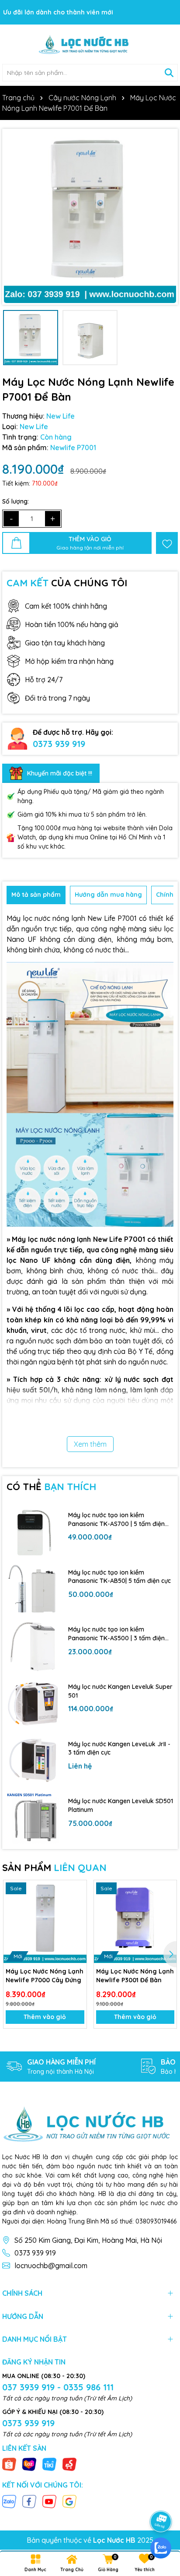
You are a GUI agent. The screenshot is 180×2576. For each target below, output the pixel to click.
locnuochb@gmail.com (51, 2266)
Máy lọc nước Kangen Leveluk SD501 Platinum (121, 1805)
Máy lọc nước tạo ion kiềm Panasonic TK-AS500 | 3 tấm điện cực (116, 1634)
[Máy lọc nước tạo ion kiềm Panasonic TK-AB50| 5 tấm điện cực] (33, 1589)
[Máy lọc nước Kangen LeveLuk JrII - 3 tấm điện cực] (33, 1761)
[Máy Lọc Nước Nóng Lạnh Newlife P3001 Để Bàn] (135, 1922)
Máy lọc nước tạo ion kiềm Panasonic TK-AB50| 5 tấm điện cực (119, 1577)
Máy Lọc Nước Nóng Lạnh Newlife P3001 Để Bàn (135, 1976)
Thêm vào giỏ (45, 2017)
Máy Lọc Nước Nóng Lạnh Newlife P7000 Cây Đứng (45, 1976)
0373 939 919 (59, 744)
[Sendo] (69, 2464)
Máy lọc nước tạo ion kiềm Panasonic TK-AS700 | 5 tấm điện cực (116, 1520)
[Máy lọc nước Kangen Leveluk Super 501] (33, 1704)
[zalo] (161, 2548)
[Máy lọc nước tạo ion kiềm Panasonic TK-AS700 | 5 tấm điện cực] (33, 1532)
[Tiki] (49, 2464)
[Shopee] (9, 2464)
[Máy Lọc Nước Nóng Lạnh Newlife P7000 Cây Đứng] (45, 1922)
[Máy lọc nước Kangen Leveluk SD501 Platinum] (33, 1818)
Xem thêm (90, 1444)
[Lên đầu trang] (161, 2497)
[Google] (69, 2501)
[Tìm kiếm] (169, 73)
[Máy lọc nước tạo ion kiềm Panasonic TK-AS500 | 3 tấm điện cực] (33, 1647)
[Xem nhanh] (77, 1921)
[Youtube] (49, 2501)
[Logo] (90, 44)
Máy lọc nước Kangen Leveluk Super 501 (120, 1691)
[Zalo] (9, 2501)
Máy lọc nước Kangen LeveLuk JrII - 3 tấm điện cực (119, 1748)
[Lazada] (29, 2464)
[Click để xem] (90, 217)
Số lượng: (16, 501)
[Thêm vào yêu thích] (167, 543)
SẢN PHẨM (54, 1868)
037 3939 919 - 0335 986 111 (58, 2387)
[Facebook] (29, 2501)
